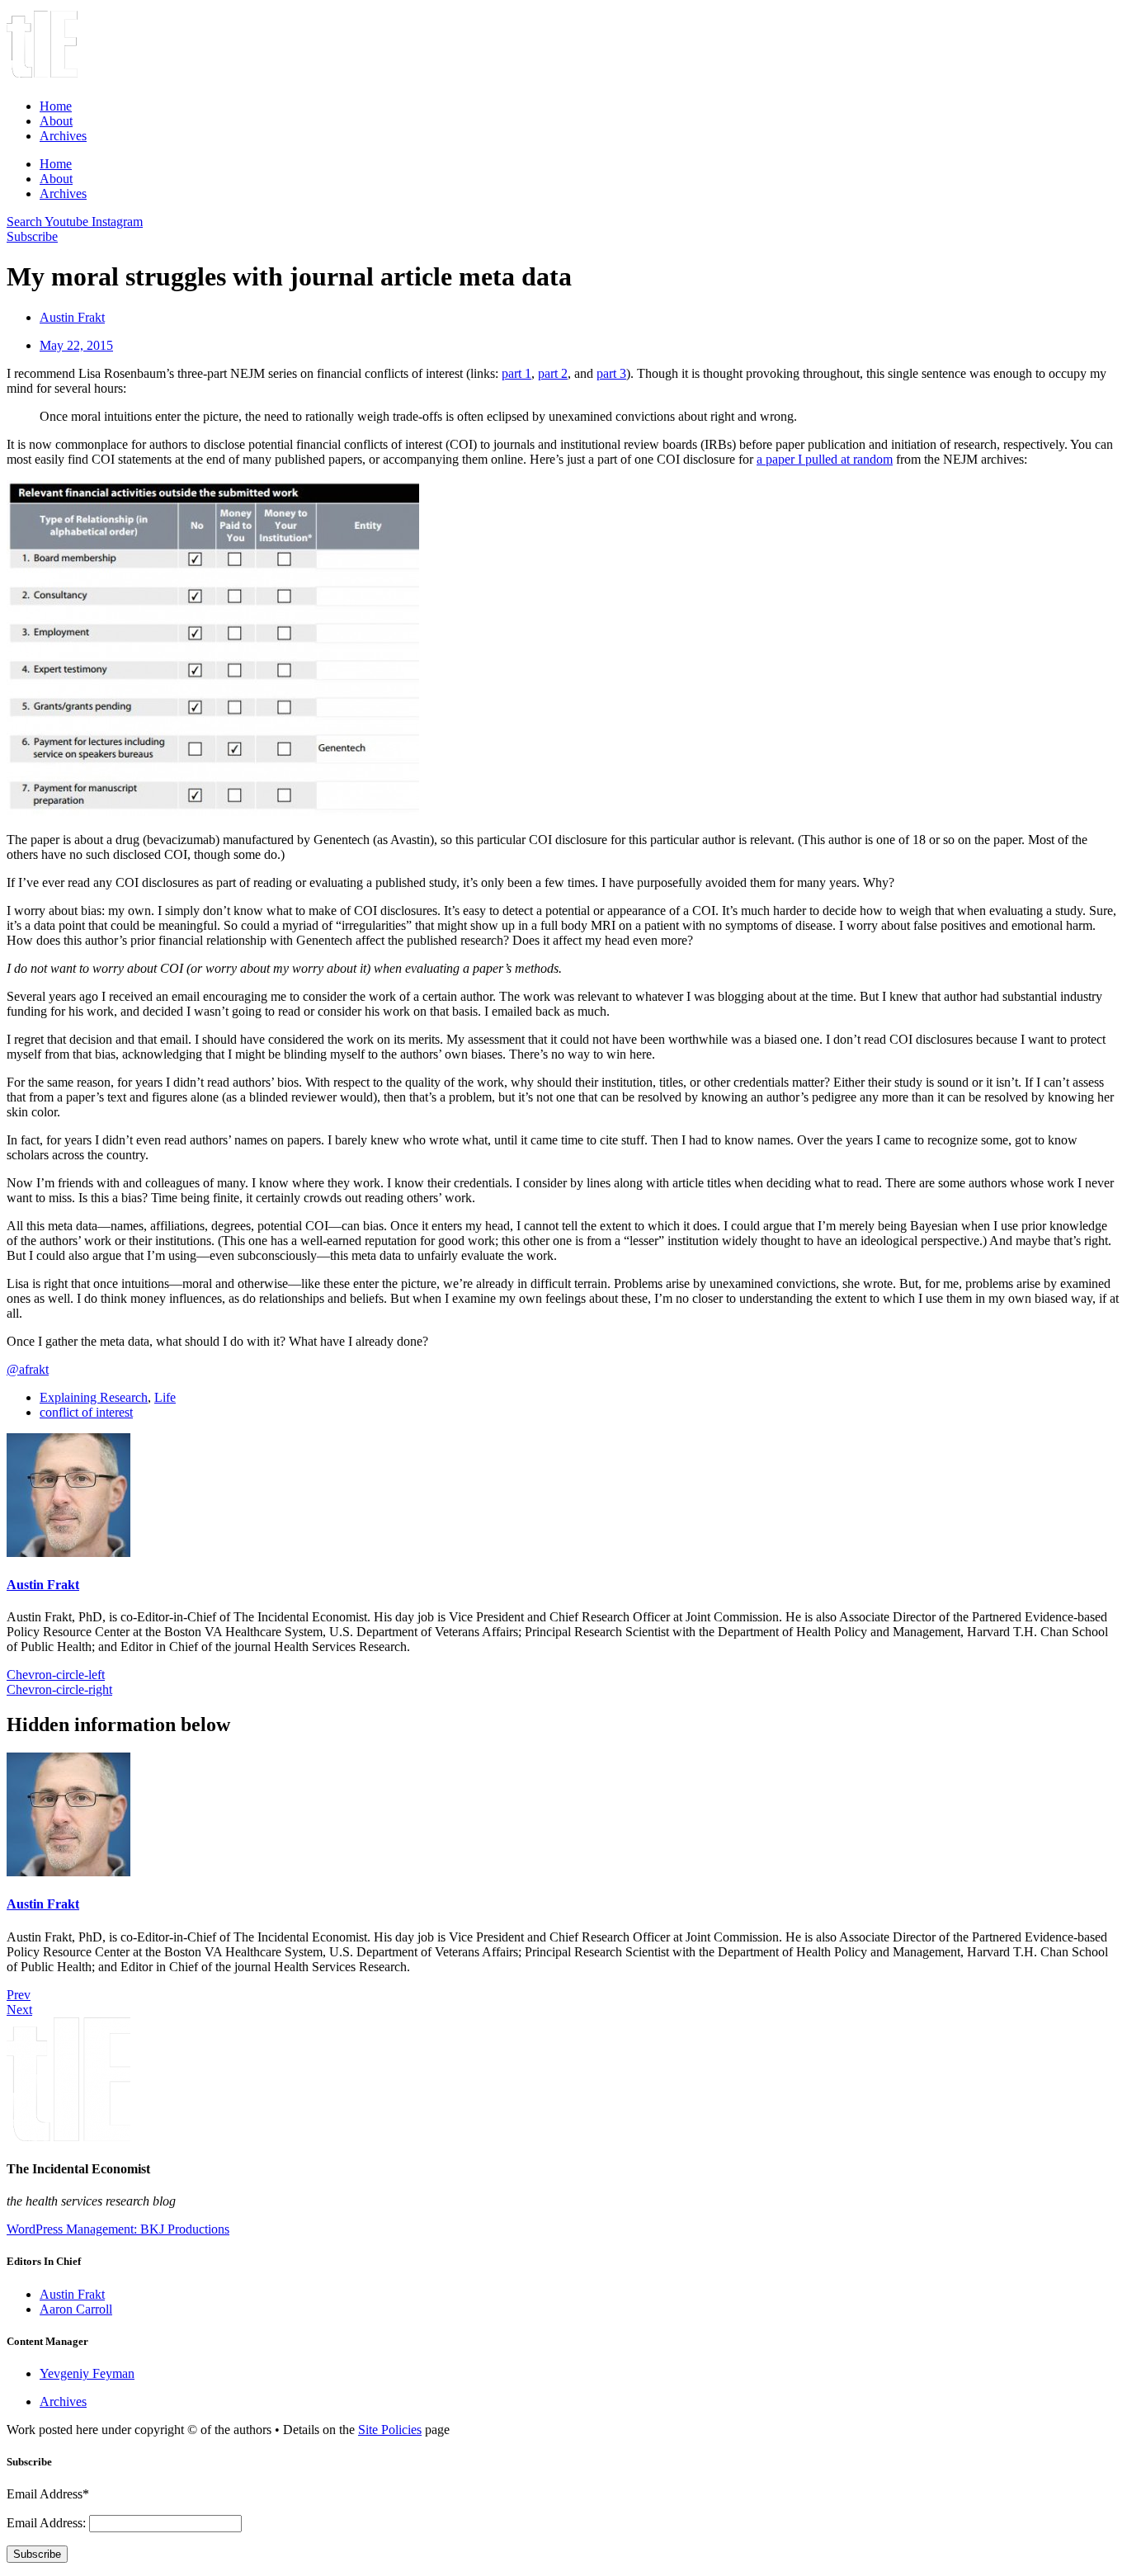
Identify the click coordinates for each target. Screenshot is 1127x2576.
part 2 (553, 373)
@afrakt (28, 1369)
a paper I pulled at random (825, 459)
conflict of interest (86, 1412)
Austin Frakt (43, 1585)
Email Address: (48, 2523)
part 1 (516, 373)
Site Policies (390, 2430)
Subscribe (37, 2554)
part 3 (611, 373)
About (56, 121)
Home (56, 106)
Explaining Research (94, 1397)
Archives (63, 136)
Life (165, 1397)
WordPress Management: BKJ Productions (118, 2229)
